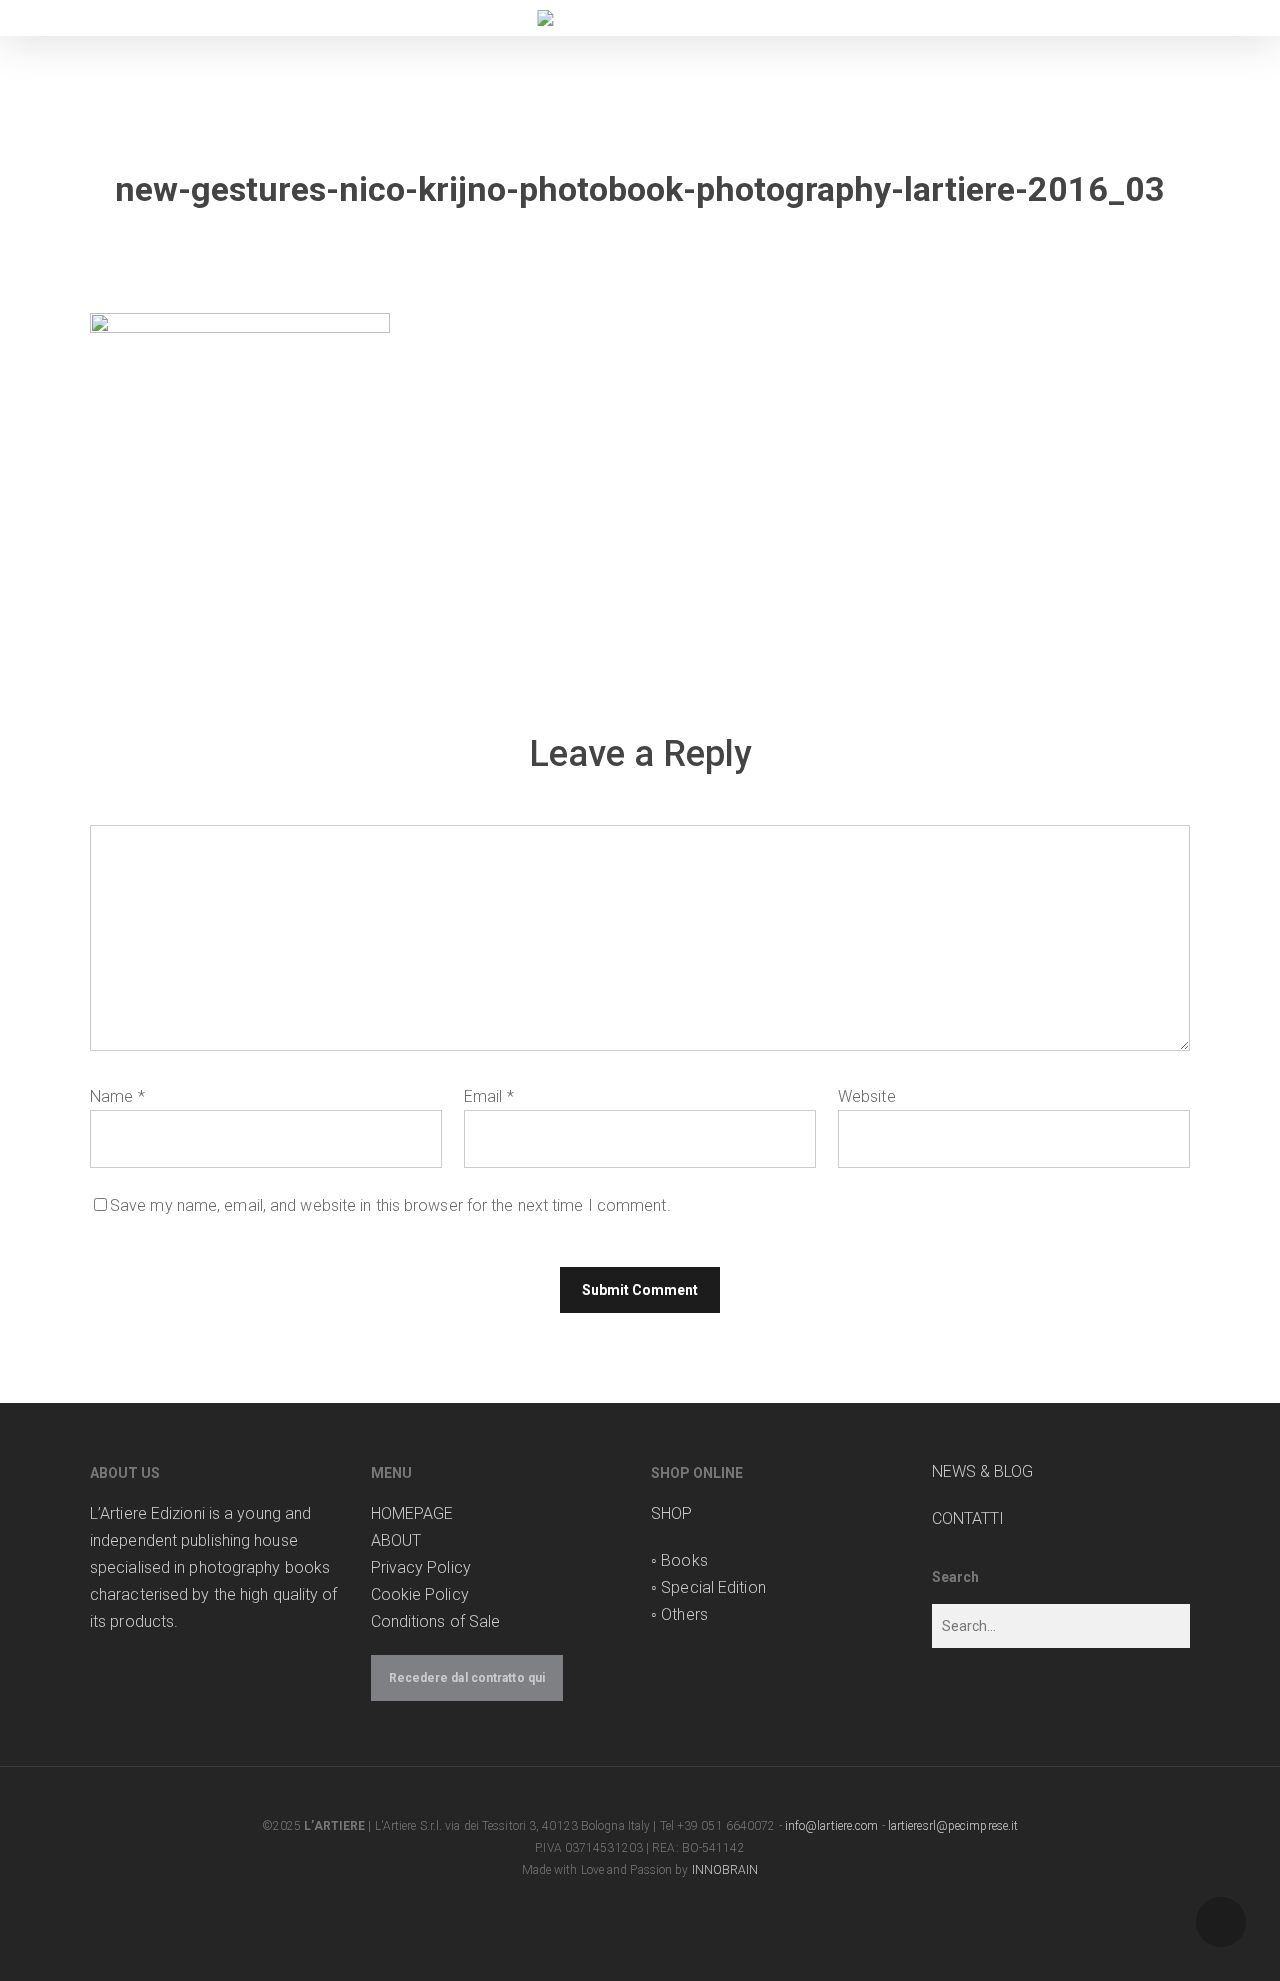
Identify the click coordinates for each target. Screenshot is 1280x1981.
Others (684, 1614)
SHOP (671, 1513)
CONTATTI (968, 1518)
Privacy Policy (421, 1567)
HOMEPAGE (412, 1513)
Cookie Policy (420, 1594)
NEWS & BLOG (983, 1471)
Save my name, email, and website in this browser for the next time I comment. (390, 1205)
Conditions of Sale (436, 1621)
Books (684, 1560)
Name (117, 1096)
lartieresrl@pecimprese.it (953, 1826)
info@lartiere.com (832, 1826)
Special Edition (713, 1587)
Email (489, 1096)
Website (867, 1096)
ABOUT (396, 1540)
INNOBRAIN (725, 1870)
